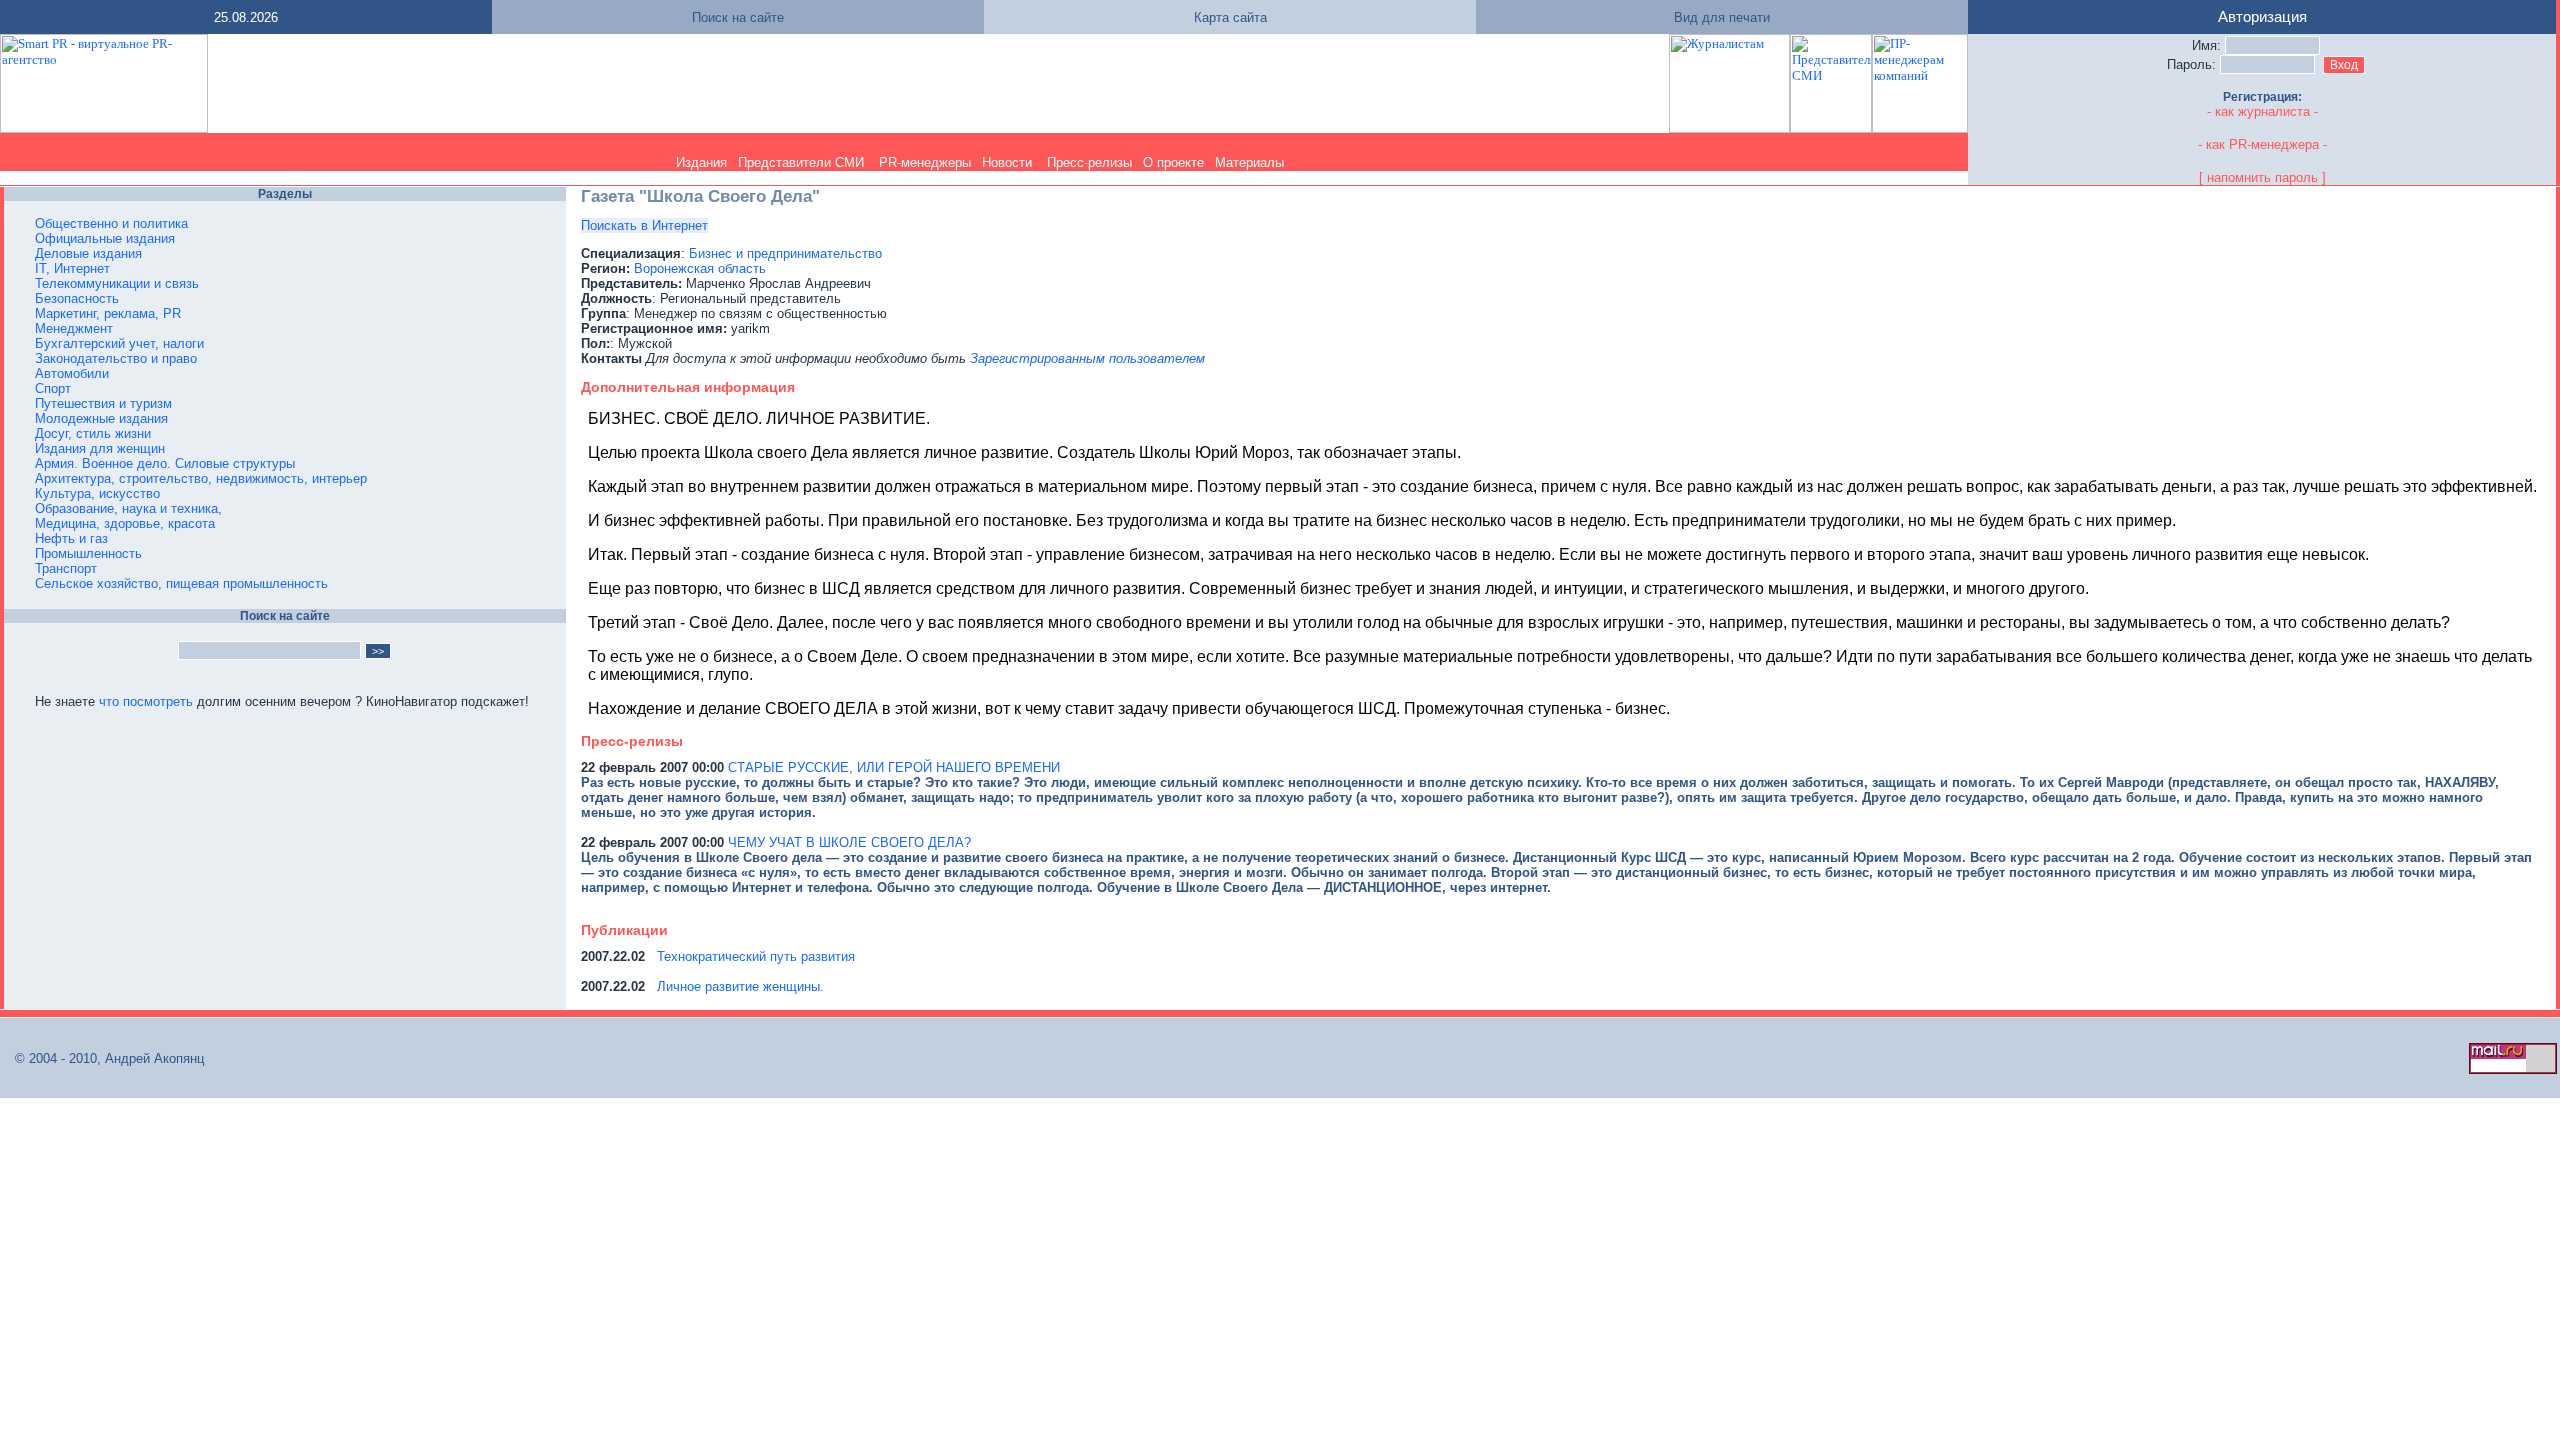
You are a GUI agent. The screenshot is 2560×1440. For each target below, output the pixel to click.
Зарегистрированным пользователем (1087, 358)
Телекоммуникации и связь (117, 283)
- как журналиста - (2262, 111)
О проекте (1173, 162)
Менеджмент (74, 328)
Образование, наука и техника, (128, 508)
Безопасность (77, 298)
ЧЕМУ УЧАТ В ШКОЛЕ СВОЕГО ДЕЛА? (849, 842)
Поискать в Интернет (644, 225)
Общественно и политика (111, 223)
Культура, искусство (97, 493)
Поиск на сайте (738, 17)
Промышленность (88, 553)
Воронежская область (700, 268)
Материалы (1249, 162)
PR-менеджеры (925, 162)
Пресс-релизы (1089, 162)
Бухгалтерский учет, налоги (119, 343)
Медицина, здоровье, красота (125, 523)
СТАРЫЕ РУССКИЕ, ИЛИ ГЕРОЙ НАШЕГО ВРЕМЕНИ (894, 767)
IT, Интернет (72, 268)
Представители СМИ (801, 162)
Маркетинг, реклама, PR (108, 313)
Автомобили (72, 373)
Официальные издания (105, 238)
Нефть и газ (71, 538)
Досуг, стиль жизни (93, 433)
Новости (1007, 162)
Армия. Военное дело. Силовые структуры (165, 463)
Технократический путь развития (756, 956)
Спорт (53, 388)
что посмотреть (146, 701)
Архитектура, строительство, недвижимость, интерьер (201, 478)
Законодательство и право (116, 358)
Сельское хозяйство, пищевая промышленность (181, 583)
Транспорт (66, 568)
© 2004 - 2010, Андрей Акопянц (103, 1058)
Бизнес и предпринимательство (785, 253)
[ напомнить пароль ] (2262, 177)
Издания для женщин (100, 448)
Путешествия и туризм (103, 403)
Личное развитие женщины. (740, 986)
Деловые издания (88, 253)
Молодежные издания (101, 418)
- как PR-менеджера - (2262, 144)
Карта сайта (1230, 17)
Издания (701, 162)
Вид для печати (1722, 17)
